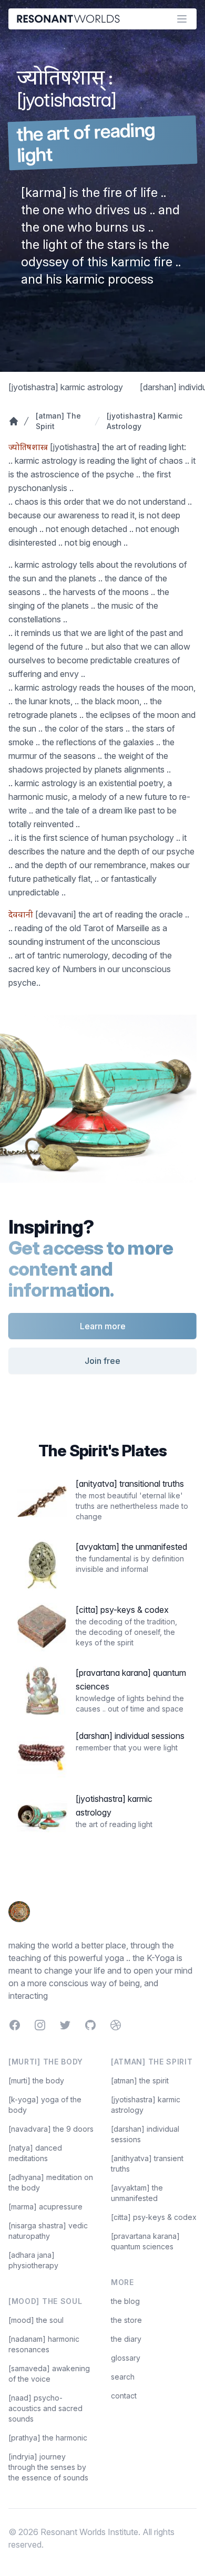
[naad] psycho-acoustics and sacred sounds (45, 2408)
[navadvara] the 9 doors (51, 2129)
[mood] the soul (36, 2320)
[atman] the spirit (140, 2080)
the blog (125, 2301)
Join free (102, 1361)
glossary (126, 2358)
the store (126, 2320)
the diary (126, 2339)
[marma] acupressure (45, 2207)
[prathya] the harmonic (48, 2438)
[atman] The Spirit (58, 421)
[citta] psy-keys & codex (154, 2217)
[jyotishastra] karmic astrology (66, 387)
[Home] (13, 421)
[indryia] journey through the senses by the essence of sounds (48, 2467)
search (123, 2377)
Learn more (103, 1326)
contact (124, 2396)
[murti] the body (36, 2080)
